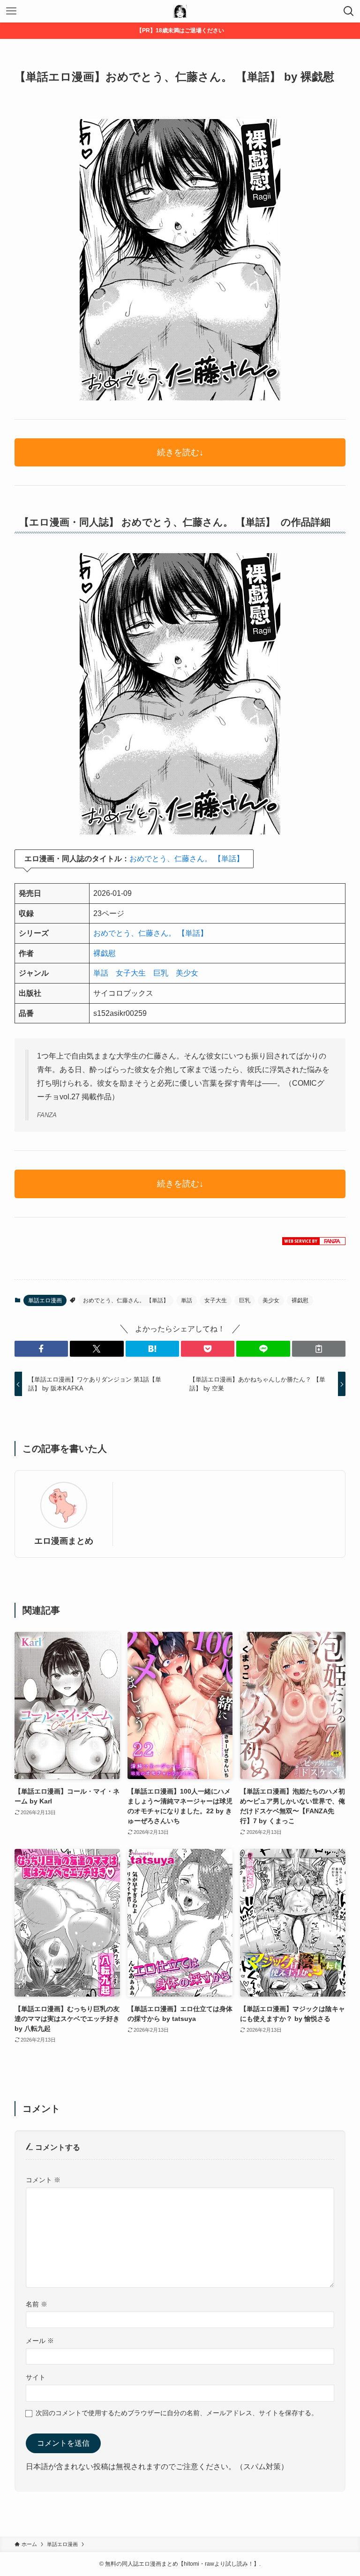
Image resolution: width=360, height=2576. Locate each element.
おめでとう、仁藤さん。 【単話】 (187, 859)
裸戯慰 (105, 953)
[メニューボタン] (11, 11)
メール (40, 2341)
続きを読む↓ (180, 452)
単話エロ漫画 (45, 1300)
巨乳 (161, 973)
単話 (101, 973)
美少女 (187, 973)
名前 (37, 2304)
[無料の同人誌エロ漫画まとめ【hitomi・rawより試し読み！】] (180, 11)
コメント (43, 2180)
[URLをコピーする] (319, 1349)
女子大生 (131, 973)
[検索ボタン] (349, 11)
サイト (36, 2377)
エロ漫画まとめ (64, 1541)
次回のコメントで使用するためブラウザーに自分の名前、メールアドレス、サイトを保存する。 (177, 2413)
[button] (41, 1349)
